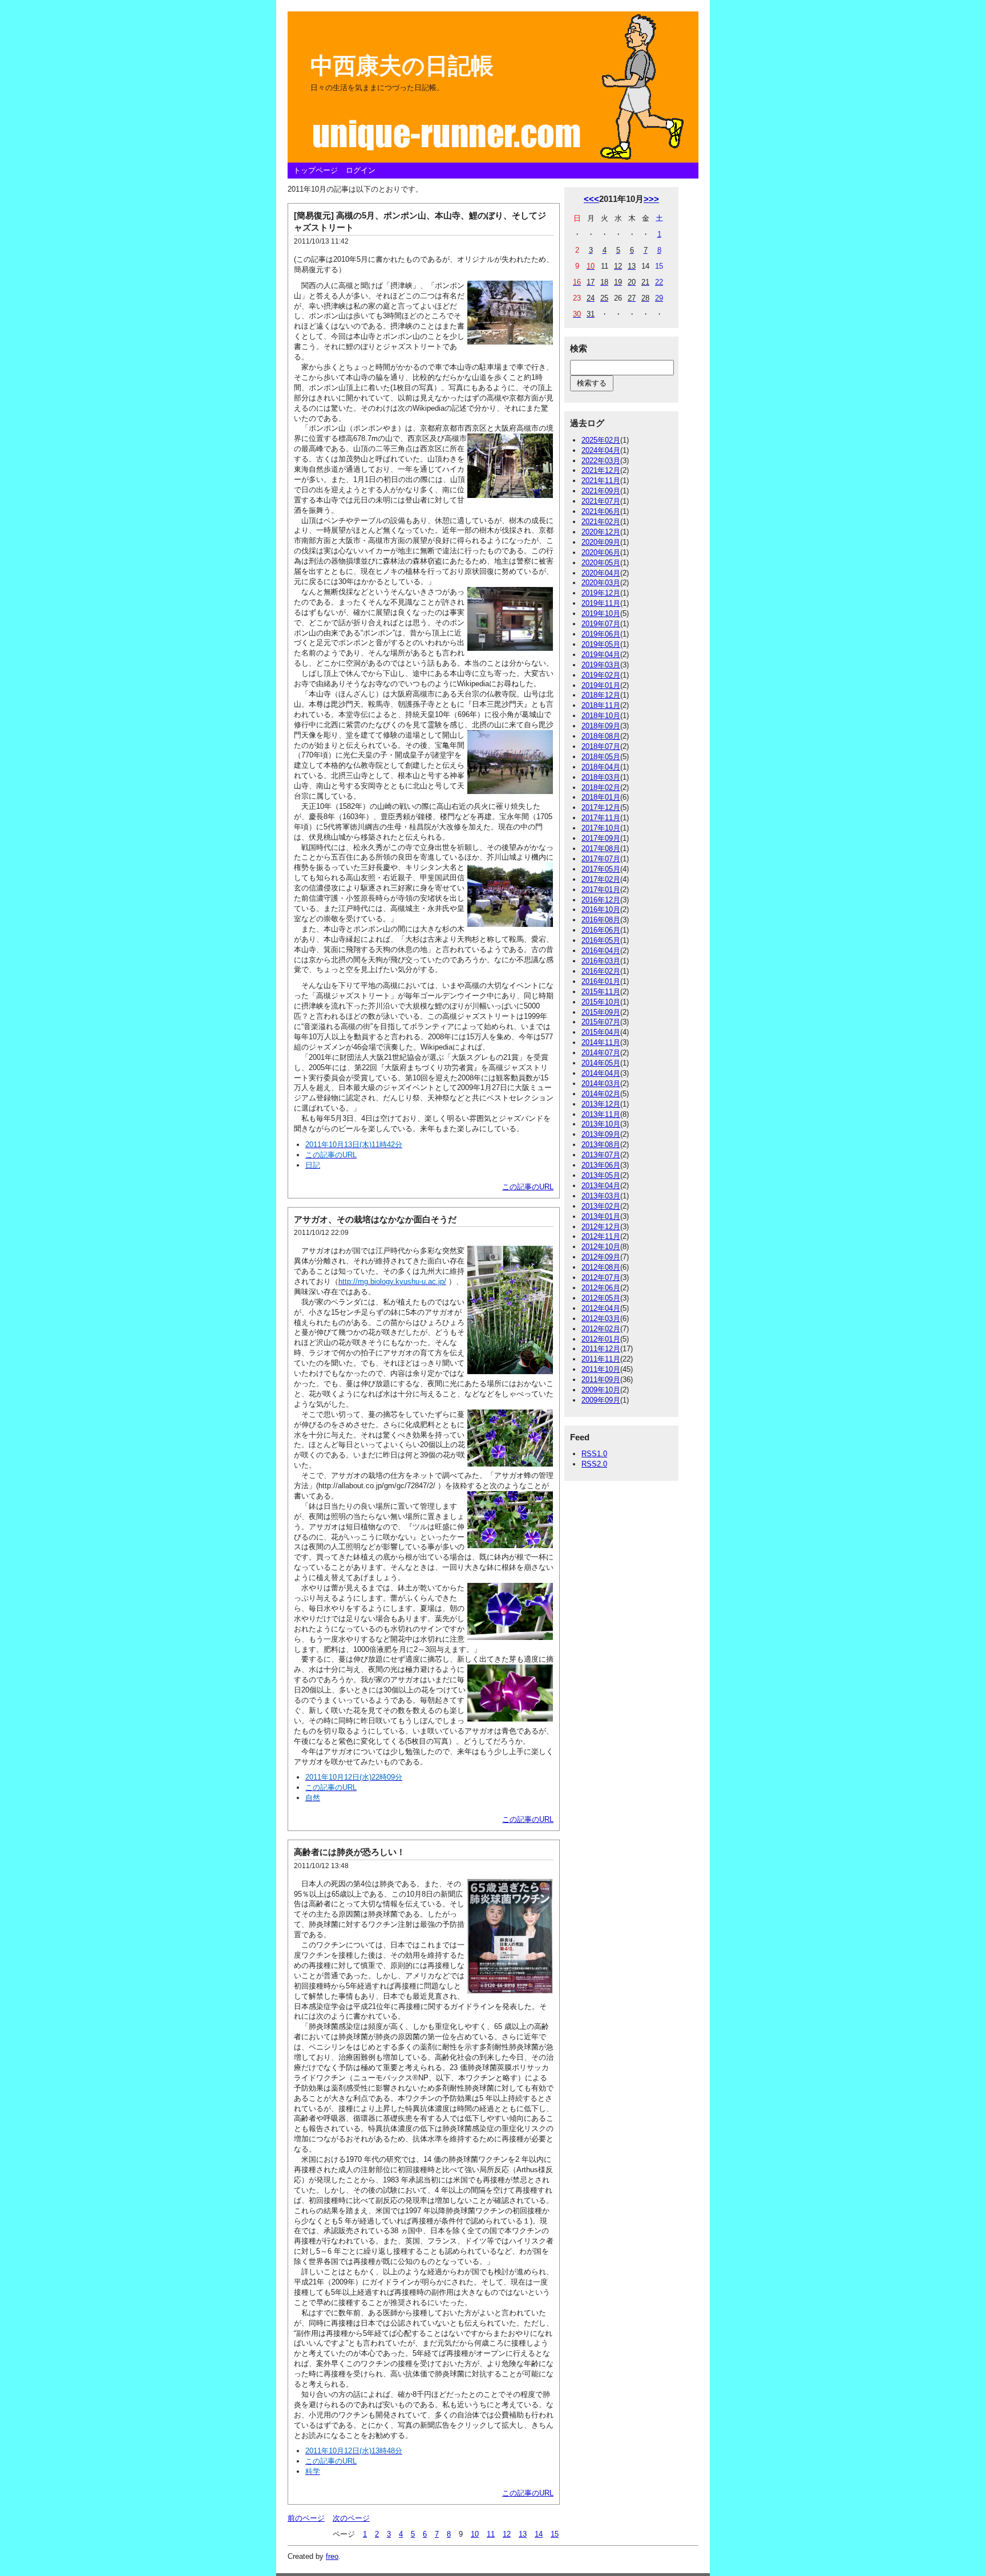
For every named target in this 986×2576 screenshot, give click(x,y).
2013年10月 (601, 1124)
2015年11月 (601, 992)
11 (491, 2534)
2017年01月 (601, 890)
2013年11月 (601, 1114)
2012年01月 (601, 1339)
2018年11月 (601, 705)
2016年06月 (601, 930)
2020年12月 (601, 532)
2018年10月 (601, 716)
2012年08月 (601, 1267)
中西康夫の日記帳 (402, 66)
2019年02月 (601, 675)
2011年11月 (601, 1359)
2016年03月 (601, 961)
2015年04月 (601, 1032)
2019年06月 (601, 634)
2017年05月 (601, 869)
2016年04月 (601, 951)
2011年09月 (601, 1380)
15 (555, 2534)
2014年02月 (601, 1094)
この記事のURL (528, 1187)
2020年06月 (601, 552)
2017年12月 (601, 807)
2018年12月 (601, 695)
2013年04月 (601, 1186)
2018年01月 (601, 797)
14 (539, 2534)
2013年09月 (601, 1134)
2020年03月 (601, 583)
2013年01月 (601, 1216)
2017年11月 (601, 818)
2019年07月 (601, 624)
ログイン (361, 170)
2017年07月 (601, 859)
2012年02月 (601, 1329)
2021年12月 (601, 470)
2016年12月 (601, 900)
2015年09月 (601, 1012)
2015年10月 (601, 1002)
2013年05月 (601, 1175)
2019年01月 (601, 685)
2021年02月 (601, 522)
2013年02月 (601, 1206)
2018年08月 (601, 736)
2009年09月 (601, 1400)
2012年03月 (601, 1319)
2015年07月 (601, 1022)
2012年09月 (601, 1257)
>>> (651, 199)
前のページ (306, 2518)
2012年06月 (601, 1288)
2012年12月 (601, 1227)
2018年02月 (601, 787)
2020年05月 (601, 563)
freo (332, 2556)
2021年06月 (601, 511)
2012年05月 (601, 1298)
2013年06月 (601, 1165)
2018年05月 (601, 757)
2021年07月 (601, 501)
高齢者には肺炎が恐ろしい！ (349, 1852)
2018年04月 (601, 767)
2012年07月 (601, 1277)
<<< (591, 199)
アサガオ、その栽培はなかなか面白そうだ (375, 1219)
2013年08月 (601, 1145)
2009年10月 (601, 1390)
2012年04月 (601, 1308)
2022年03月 (601, 461)
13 (523, 2534)
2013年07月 (601, 1155)
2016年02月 (601, 971)
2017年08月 (601, 848)
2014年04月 (601, 1073)
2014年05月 (601, 1063)
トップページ (316, 170)
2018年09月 (601, 726)
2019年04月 (601, 655)
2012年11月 (601, 1236)
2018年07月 (601, 746)
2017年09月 (601, 838)
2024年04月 (601, 450)
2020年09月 (601, 542)
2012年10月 (601, 1247)
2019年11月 (601, 603)
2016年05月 (601, 940)
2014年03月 (601, 1084)
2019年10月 (601, 613)
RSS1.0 (594, 1454)
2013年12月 (601, 1104)
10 (475, 2534)
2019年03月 (601, 665)
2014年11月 (601, 1042)
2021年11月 (601, 481)
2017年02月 (601, 879)
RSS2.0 (594, 1464)
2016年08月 (601, 920)
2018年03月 (601, 777)
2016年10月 (601, 910)
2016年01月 (601, 981)
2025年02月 (601, 440)
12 (507, 2534)
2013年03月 (601, 1196)
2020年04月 (601, 573)
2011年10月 (601, 1369)
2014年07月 (601, 1053)
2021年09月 (601, 491)
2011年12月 (601, 1349)
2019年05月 (601, 644)
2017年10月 (601, 828)
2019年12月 (601, 593)
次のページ (351, 2518)
